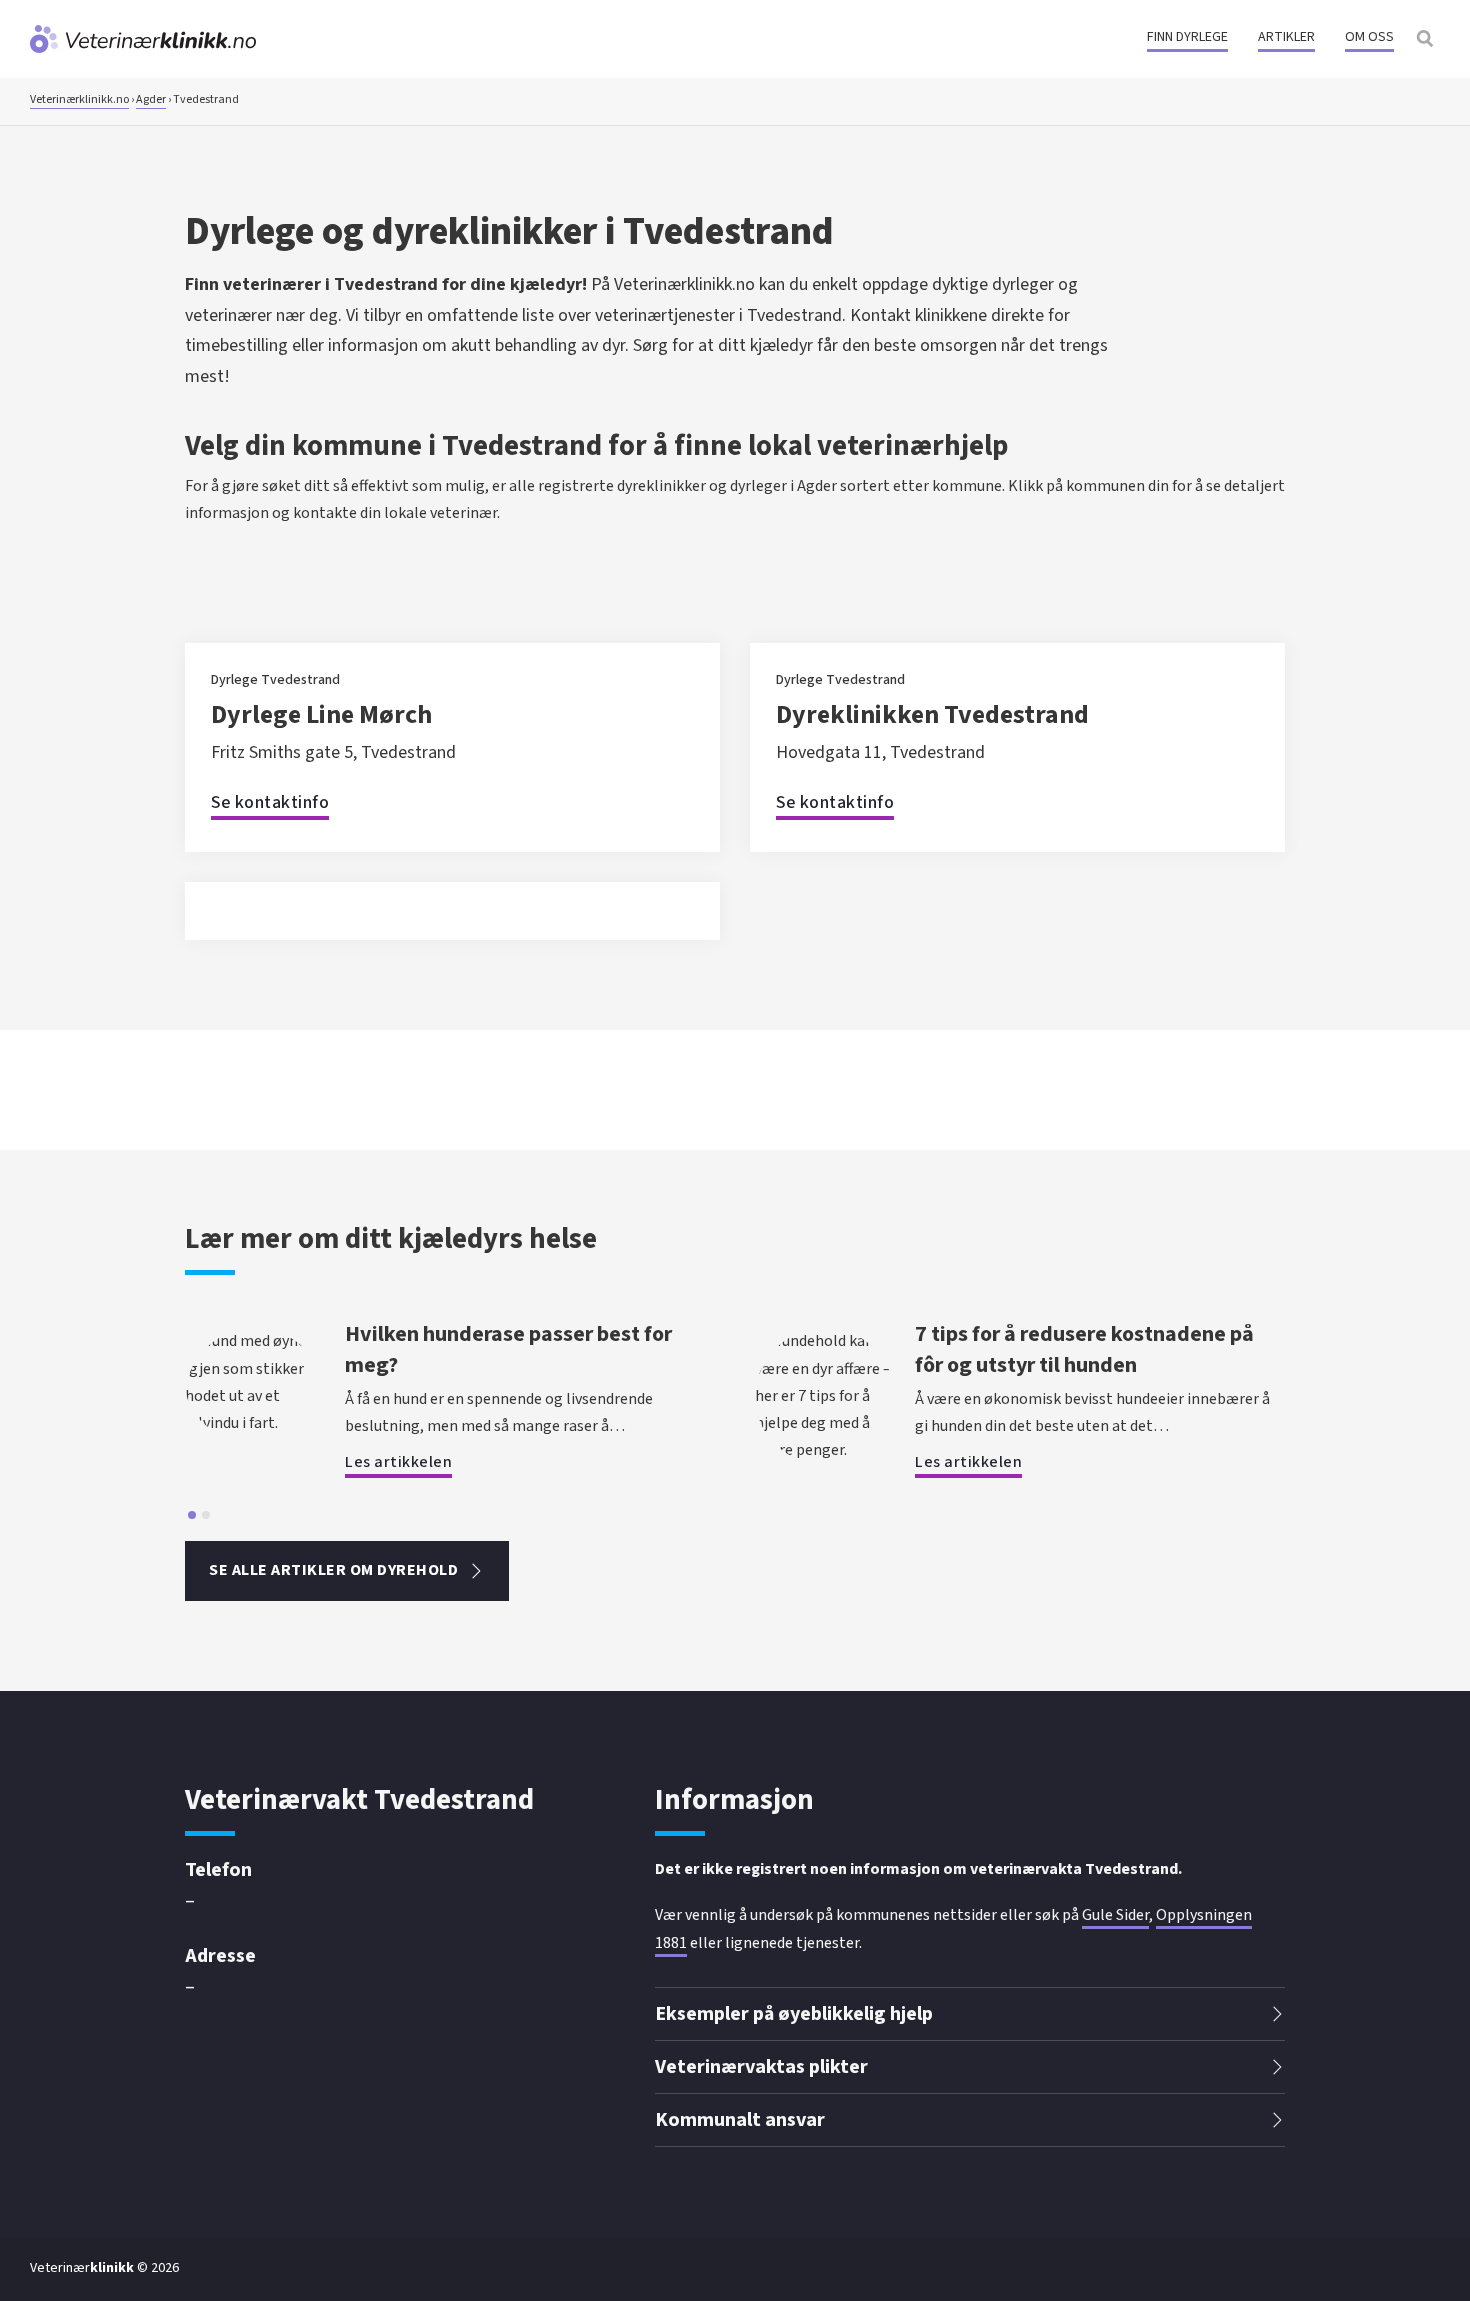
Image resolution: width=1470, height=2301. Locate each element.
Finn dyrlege (1187, 37)
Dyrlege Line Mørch (321, 714)
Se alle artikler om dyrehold (333, 1570)
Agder (151, 99)
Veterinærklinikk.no (79, 99)
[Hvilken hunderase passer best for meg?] (255, 1423)
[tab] (192, 1515)
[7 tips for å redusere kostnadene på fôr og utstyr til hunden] (825, 1450)
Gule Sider (1115, 1915)
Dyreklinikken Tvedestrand (932, 714)
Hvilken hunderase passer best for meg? (508, 1349)
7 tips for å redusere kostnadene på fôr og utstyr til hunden (1084, 1349)
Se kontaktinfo (270, 802)
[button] (970, 2014)
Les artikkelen (398, 1462)
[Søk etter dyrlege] (1425, 39)
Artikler (1286, 37)
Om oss (1369, 37)
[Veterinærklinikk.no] (143, 39)
